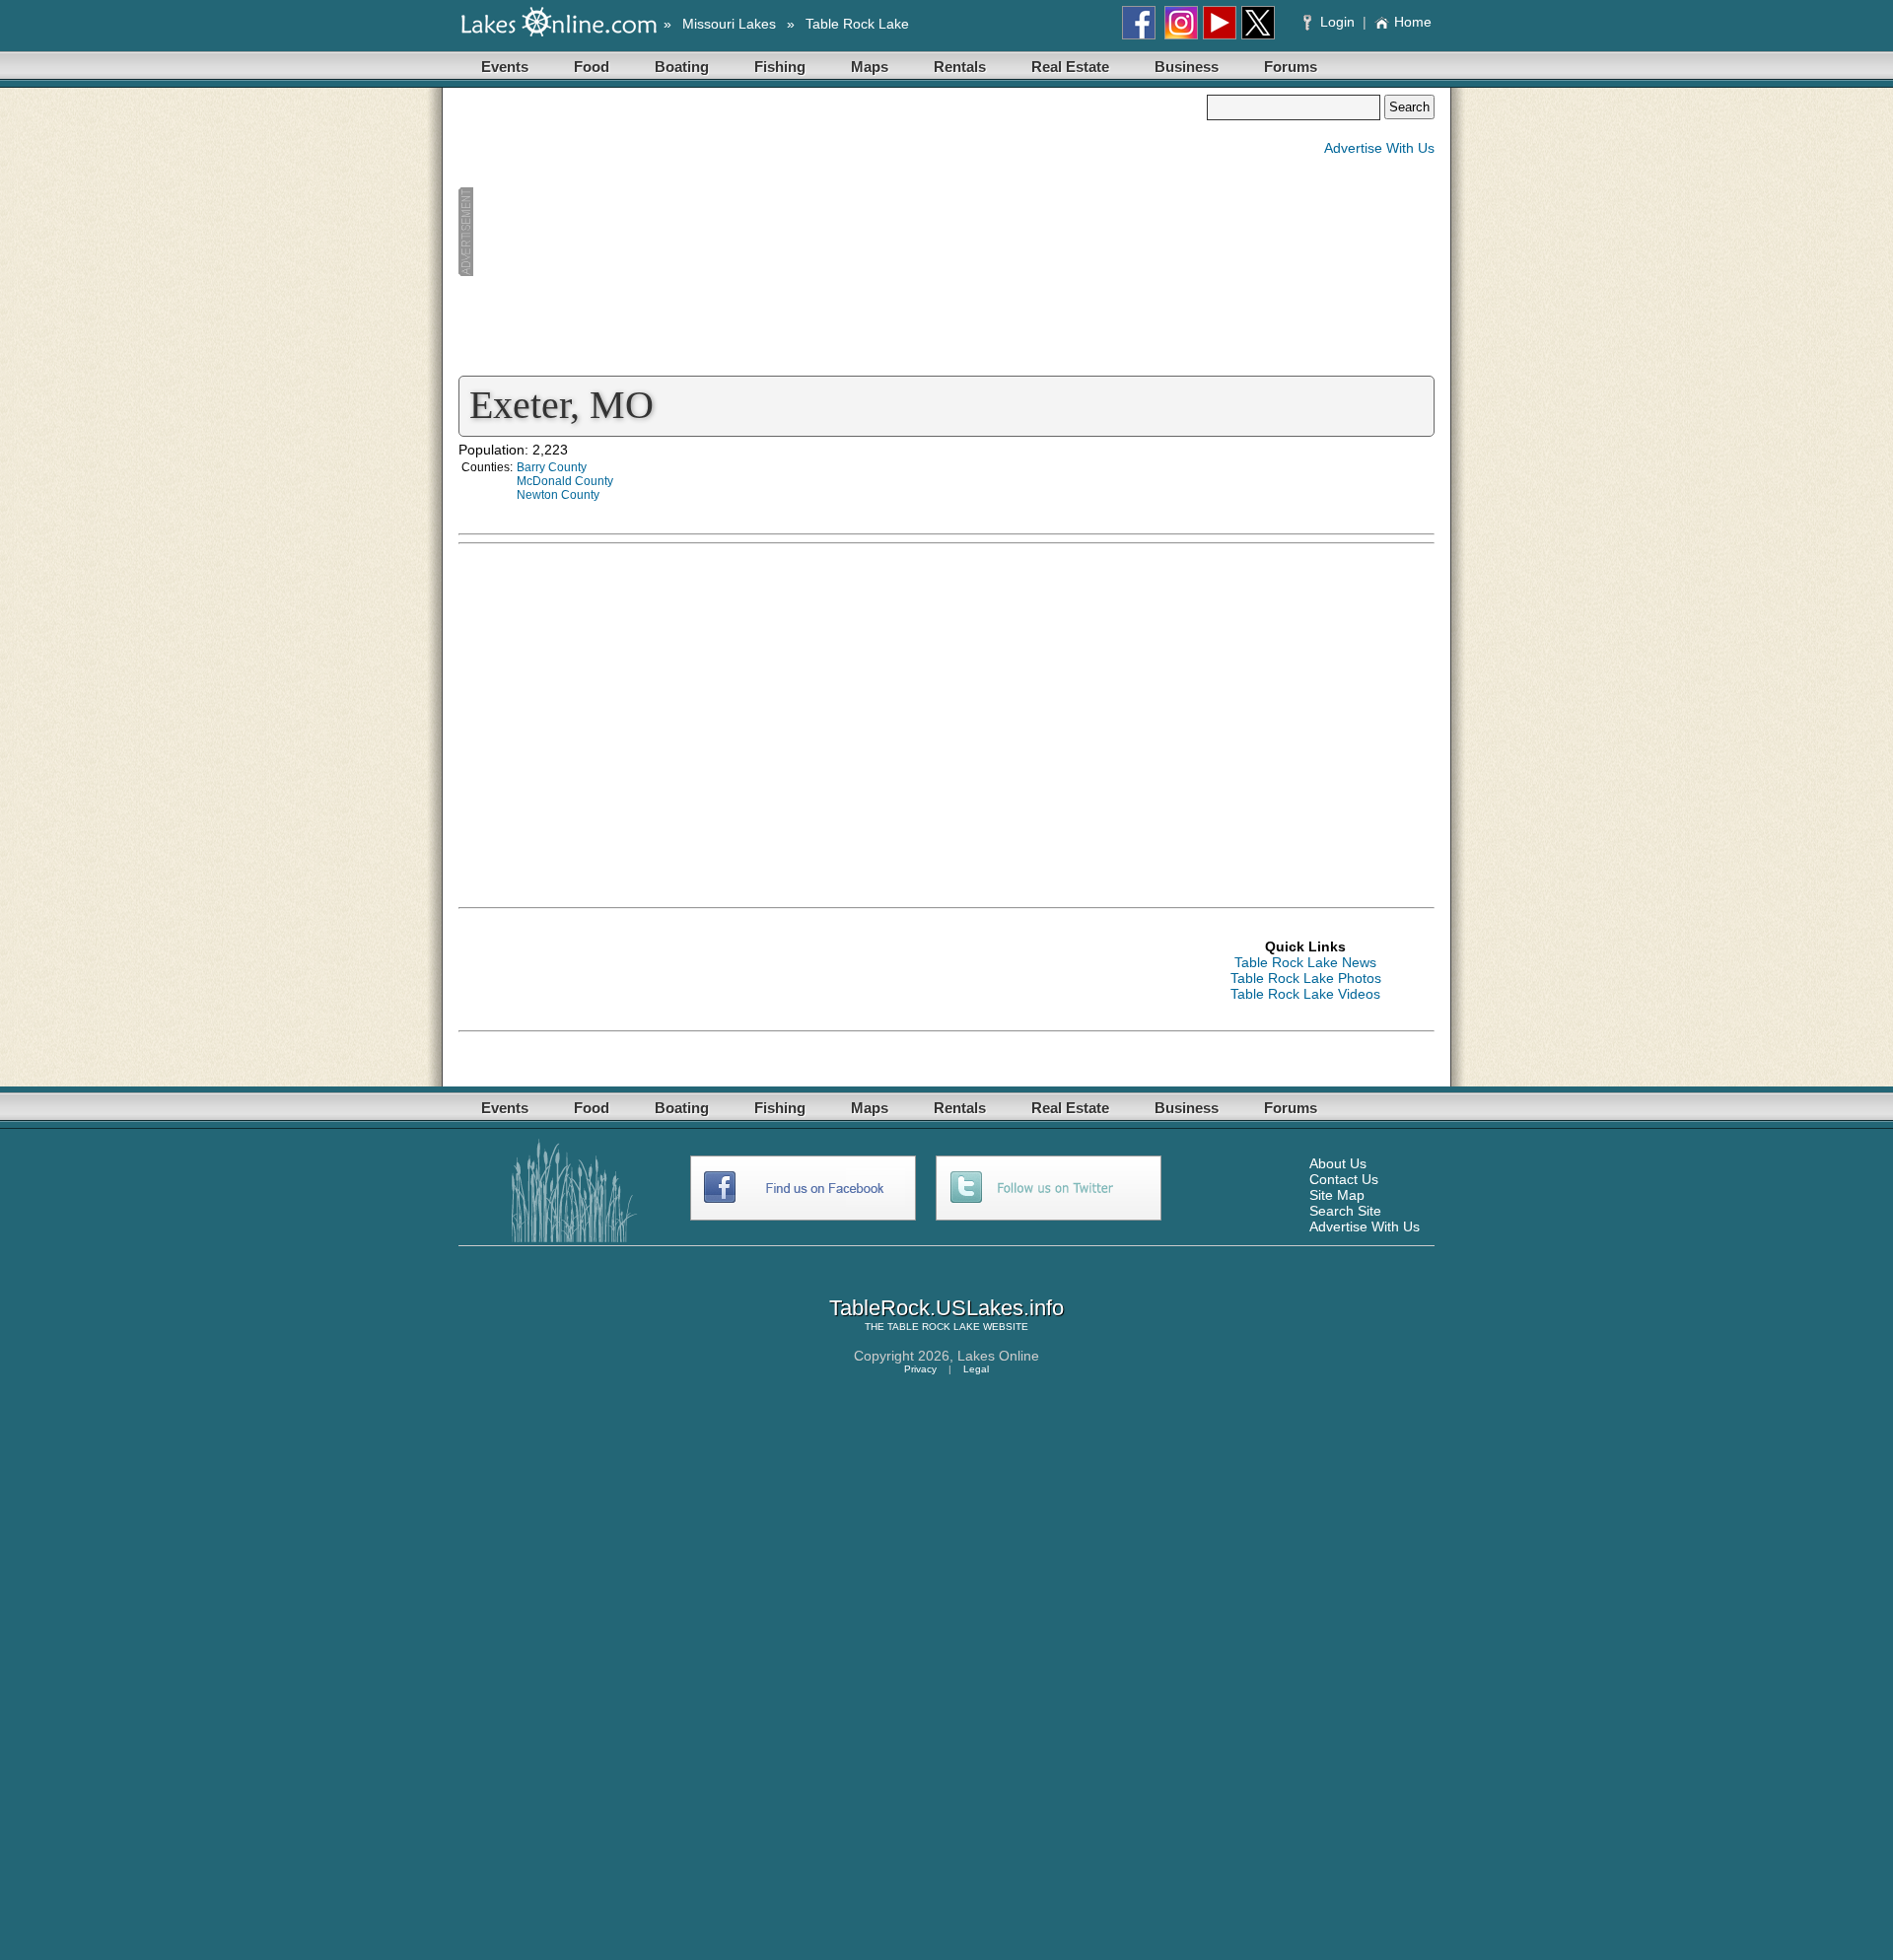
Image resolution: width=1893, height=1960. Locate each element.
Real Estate (1070, 67)
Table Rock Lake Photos (1306, 978)
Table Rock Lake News (1305, 962)
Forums (1291, 67)
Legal (976, 1369)
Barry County (552, 467)
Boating (682, 67)
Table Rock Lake (857, 24)
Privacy (920, 1369)
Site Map (1337, 1195)
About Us (1338, 1163)
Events (505, 67)
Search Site (1345, 1211)
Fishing (780, 67)
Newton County (558, 495)
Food (592, 67)
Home (1413, 22)
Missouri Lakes (729, 24)
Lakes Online (998, 1356)
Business (1187, 67)
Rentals (960, 67)
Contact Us (1344, 1179)
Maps (870, 67)
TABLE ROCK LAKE (934, 1327)
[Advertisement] (832, 233)
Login (1337, 22)
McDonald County (565, 481)
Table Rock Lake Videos (1305, 994)
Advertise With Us (1379, 148)
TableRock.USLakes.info (946, 1308)
